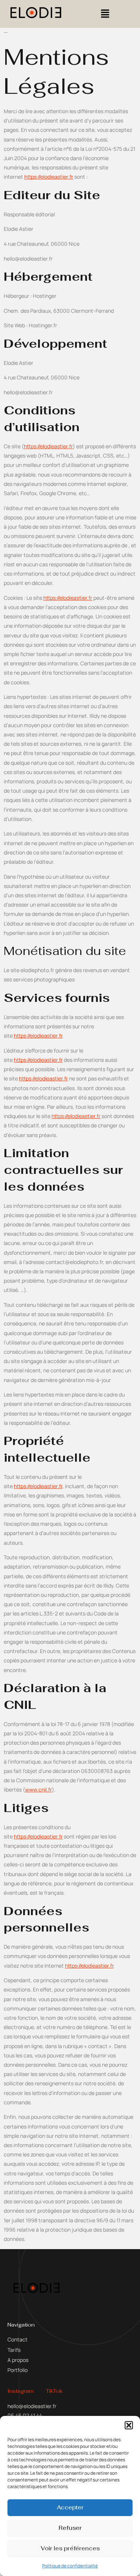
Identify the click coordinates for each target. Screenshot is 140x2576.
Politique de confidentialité (70, 2566)
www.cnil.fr (38, 1789)
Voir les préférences (70, 2548)
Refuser (70, 2528)
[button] (129, 2425)
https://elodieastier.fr (49, 177)
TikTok (54, 2391)
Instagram (21, 2391)
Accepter (70, 2507)
